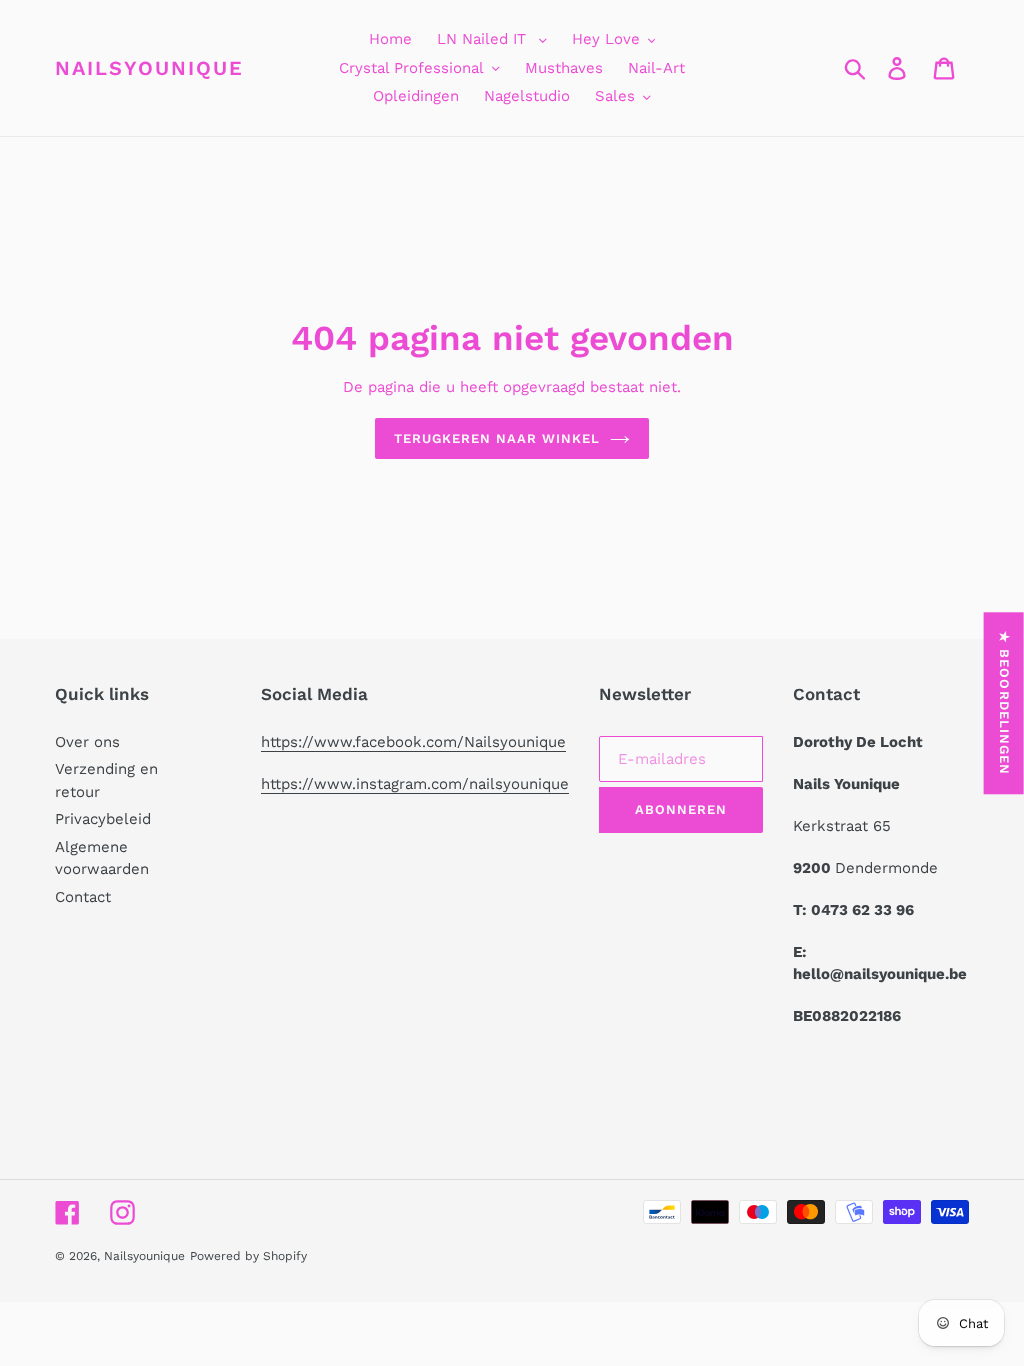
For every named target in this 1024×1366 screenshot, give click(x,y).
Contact (83, 897)
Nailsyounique (149, 68)
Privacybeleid (103, 819)
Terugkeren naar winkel (497, 438)
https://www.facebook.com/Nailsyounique (413, 742)
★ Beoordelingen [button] (1004, 703)
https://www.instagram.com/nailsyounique (415, 784)
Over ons (87, 742)
